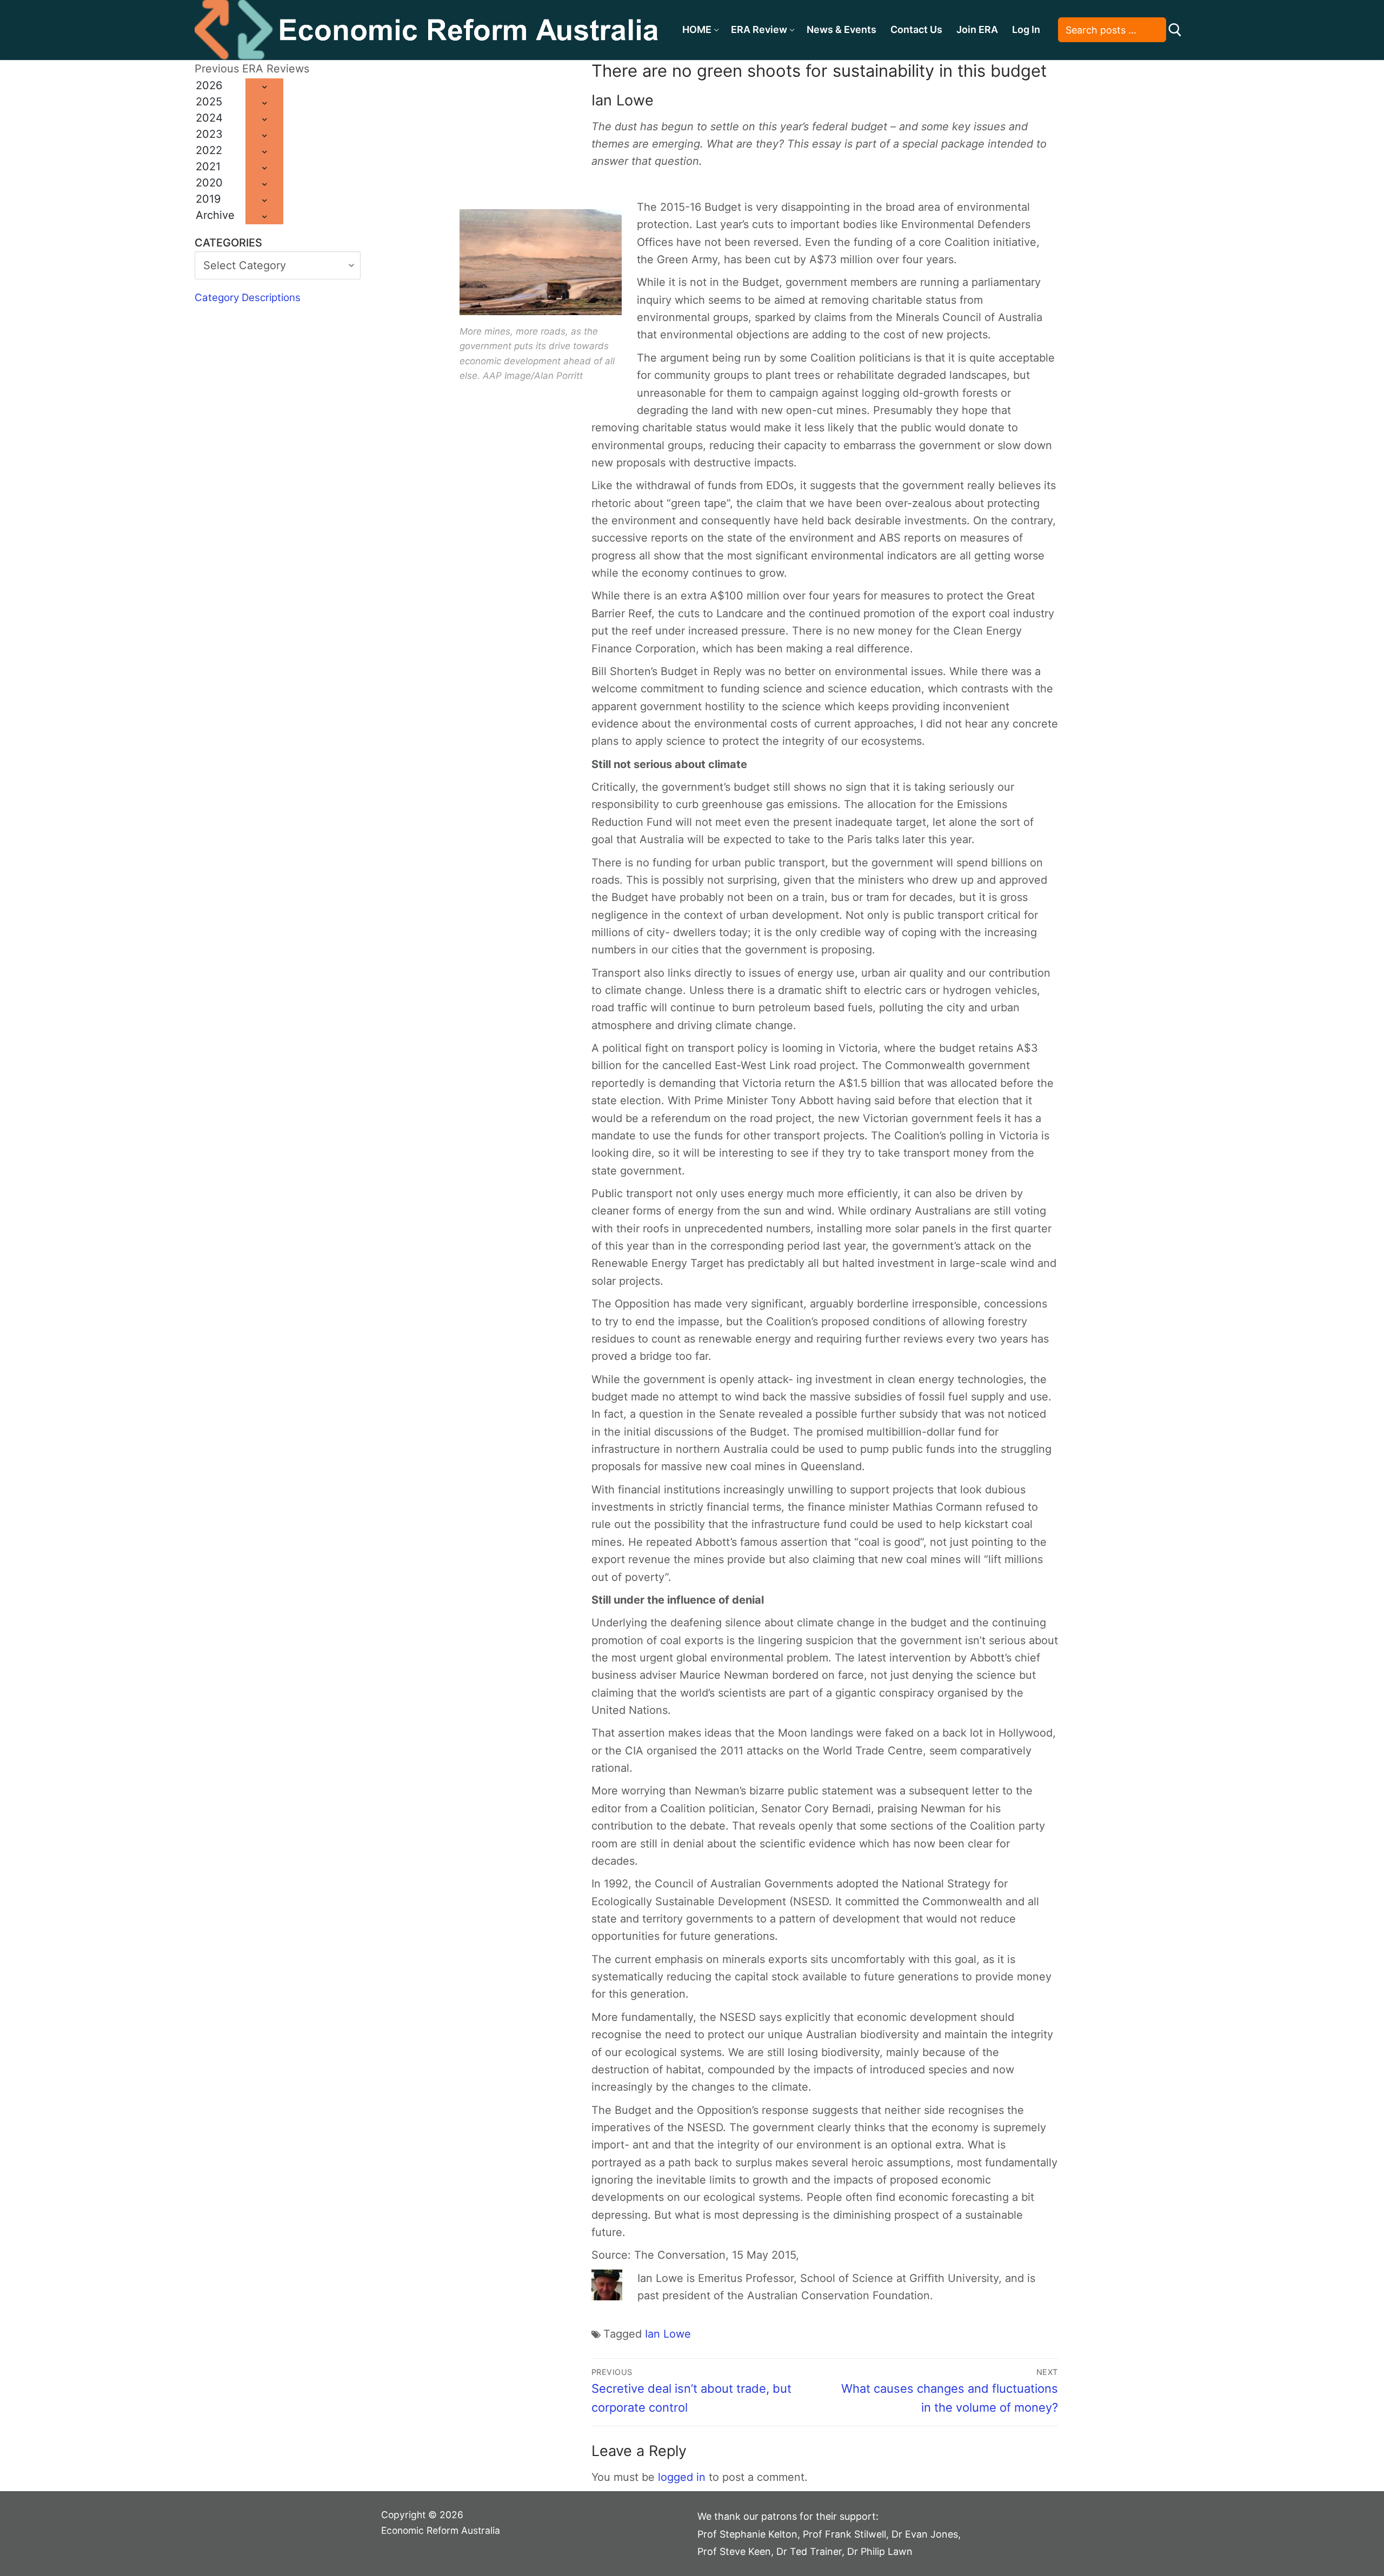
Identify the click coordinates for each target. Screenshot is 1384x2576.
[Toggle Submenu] (264, 86)
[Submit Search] (1175, 30)
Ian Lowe (668, 2334)
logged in (682, 2477)
